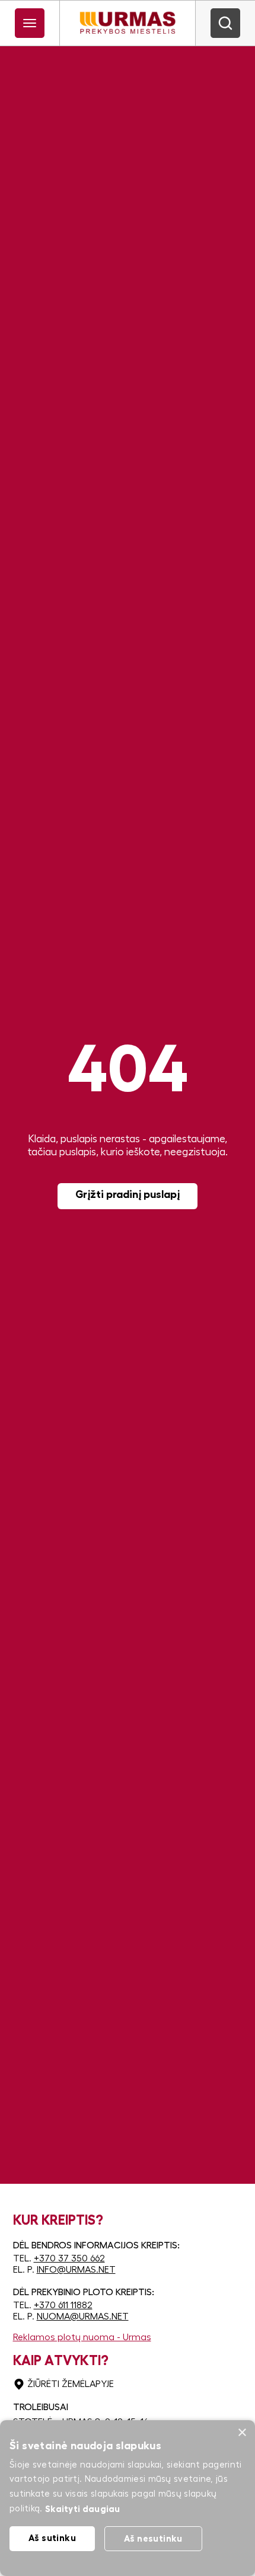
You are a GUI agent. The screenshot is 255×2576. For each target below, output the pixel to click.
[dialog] (128, 2498)
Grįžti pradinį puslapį (128, 1194)
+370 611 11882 (63, 2305)
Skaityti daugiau (83, 2509)
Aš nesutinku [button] (153, 2538)
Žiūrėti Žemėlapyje (71, 2384)
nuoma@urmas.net (83, 2317)
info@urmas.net (76, 2270)
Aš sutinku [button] (52, 2538)
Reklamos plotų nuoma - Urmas (82, 2337)
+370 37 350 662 (69, 2258)
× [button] (242, 2433)
